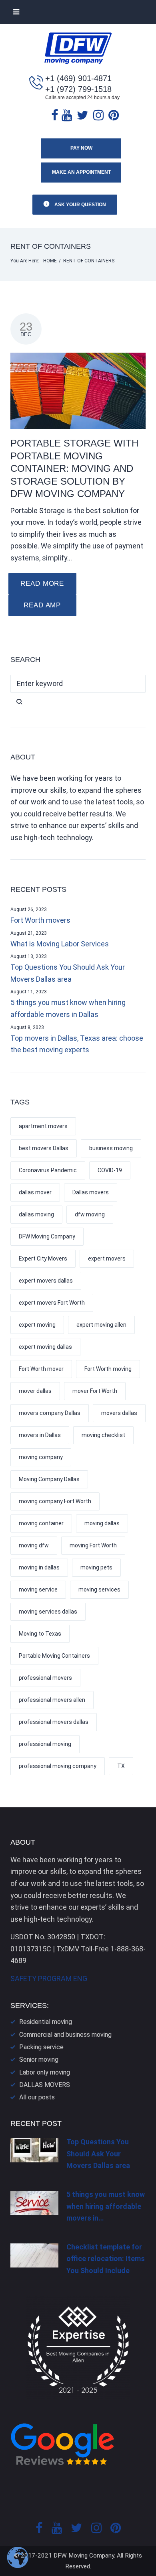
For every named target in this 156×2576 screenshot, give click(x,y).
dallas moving (36, 1214)
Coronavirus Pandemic (48, 1170)
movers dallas (119, 1413)
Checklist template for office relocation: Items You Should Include (106, 2259)
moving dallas (102, 1523)
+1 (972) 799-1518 (78, 89)
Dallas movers (91, 1192)
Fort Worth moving (108, 1369)
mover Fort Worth (95, 1391)
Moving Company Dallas (49, 1479)
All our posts (37, 2097)
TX (121, 1766)
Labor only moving (45, 2072)
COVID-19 (110, 1170)
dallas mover (35, 1192)
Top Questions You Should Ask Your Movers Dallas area (68, 973)
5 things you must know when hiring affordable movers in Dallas (68, 1008)
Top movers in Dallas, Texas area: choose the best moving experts (77, 1044)
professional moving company (58, 1766)
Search (78, 702)
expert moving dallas (45, 1347)
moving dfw (34, 1545)
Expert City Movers (43, 1259)
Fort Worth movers (40, 920)
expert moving (37, 1325)
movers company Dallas (50, 1413)
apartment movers (43, 1126)
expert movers (107, 1259)
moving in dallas (39, 1567)
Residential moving (46, 2022)
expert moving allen (101, 1325)
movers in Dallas (40, 1435)
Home (50, 261)
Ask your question (80, 205)
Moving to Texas (40, 1634)
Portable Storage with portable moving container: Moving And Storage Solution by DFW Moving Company (74, 468)
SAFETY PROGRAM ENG (49, 1978)
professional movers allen (52, 1700)
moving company (41, 1457)
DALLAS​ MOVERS (45, 2085)
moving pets (96, 1567)
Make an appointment (81, 172)
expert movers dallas (46, 1281)
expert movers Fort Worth (52, 1303)
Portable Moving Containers (54, 1656)
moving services (99, 1589)
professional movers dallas (54, 1722)
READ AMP (42, 605)
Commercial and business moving (65, 2035)
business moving (111, 1148)
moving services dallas (48, 1612)
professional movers (45, 1678)
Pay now (81, 148)
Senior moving (39, 2059)
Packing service (41, 2047)
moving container (41, 1523)
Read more (42, 584)
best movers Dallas (44, 1148)
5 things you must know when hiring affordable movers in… (106, 2206)
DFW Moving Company (47, 1236)
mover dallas (35, 1391)
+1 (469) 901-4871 (78, 78)
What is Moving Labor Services (60, 944)
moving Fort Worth (93, 1545)
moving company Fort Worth (55, 1501)
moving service (38, 1589)
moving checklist (103, 1435)
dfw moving (90, 1214)
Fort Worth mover (41, 1369)
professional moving (45, 1744)
